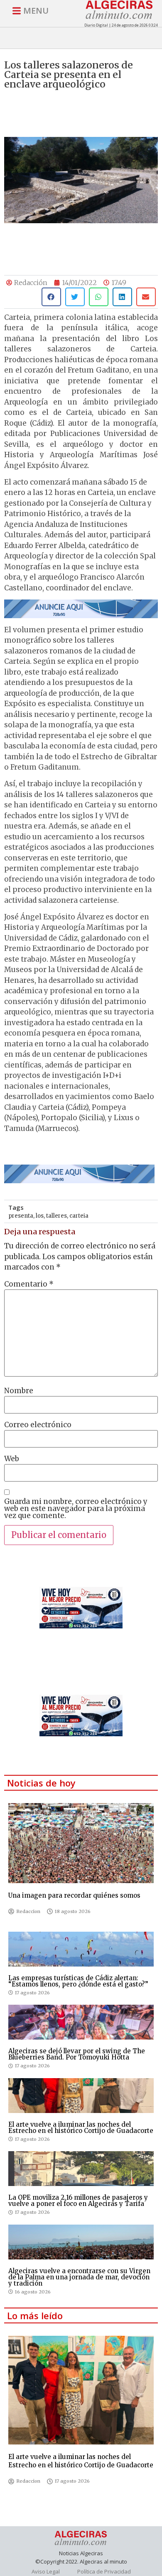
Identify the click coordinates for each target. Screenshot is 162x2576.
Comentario (29, 1284)
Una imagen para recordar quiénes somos (74, 1895)
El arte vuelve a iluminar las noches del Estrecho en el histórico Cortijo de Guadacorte (81, 2128)
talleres (56, 1216)
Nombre (19, 1391)
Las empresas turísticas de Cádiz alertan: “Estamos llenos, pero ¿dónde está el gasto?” (78, 1981)
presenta (21, 1216)
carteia (79, 1216)
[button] (51, 297)
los (40, 1216)
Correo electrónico (38, 1425)
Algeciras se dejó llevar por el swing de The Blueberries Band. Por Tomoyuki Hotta (77, 2054)
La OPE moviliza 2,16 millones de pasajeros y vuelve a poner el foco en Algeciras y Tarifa (78, 2201)
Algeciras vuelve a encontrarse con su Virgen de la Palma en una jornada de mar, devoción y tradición (79, 2277)
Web (12, 1459)
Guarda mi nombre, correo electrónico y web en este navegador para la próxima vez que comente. (76, 1509)
